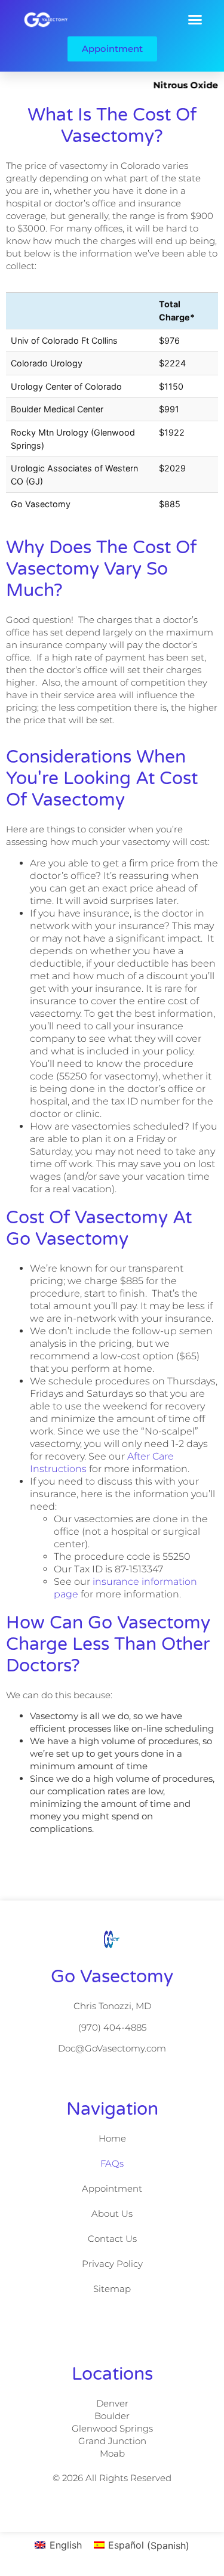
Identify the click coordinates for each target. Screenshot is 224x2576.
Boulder (112, 2416)
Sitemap (112, 2289)
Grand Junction (112, 2441)
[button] (195, 19)
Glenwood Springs (112, 2428)
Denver (112, 2403)
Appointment (112, 2188)
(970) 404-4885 (112, 2027)
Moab (112, 2453)
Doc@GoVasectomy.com (112, 2048)
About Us (112, 2213)
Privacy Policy (112, 2264)
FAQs (112, 2163)
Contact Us (112, 2239)
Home (112, 2138)
